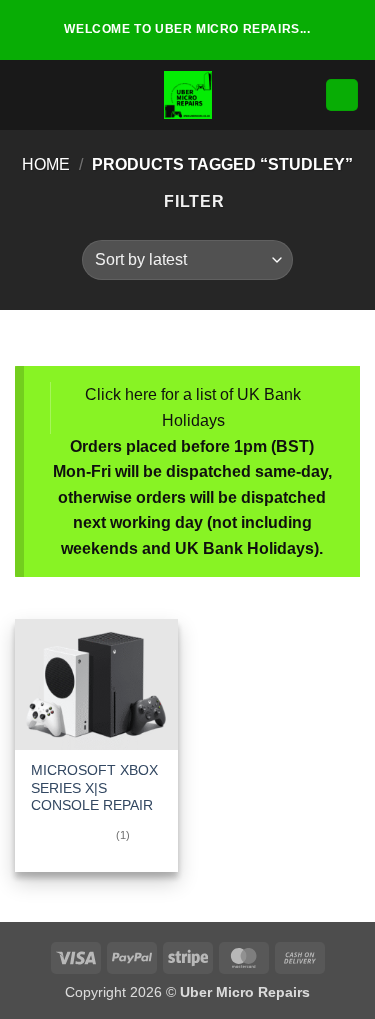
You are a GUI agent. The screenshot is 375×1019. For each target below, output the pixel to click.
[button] (27, 94)
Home (46, 164)
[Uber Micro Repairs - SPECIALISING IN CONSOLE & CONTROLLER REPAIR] (188, 95)
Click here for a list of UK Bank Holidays (193, 407)
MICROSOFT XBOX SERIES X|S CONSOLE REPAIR (94, 788)
